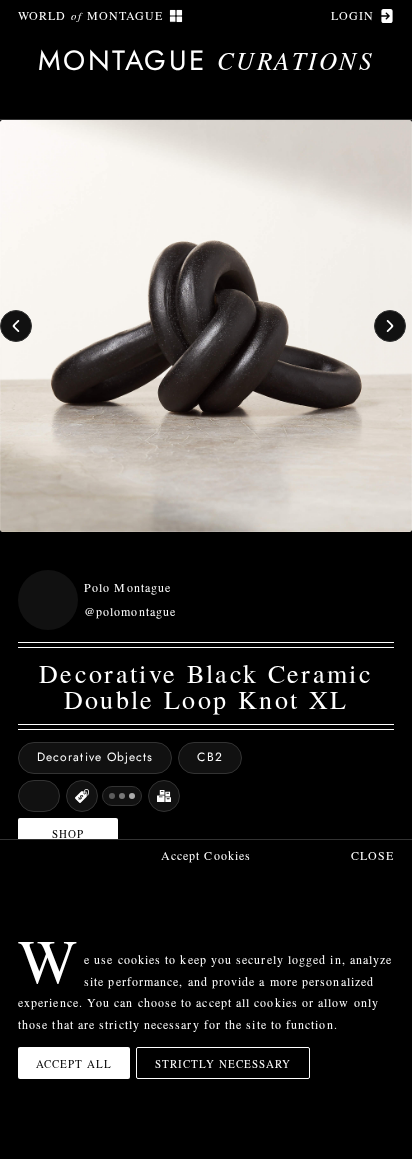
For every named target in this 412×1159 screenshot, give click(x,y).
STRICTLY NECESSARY (223, 1063)
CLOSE (372, 855)
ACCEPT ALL (74, 1063)
